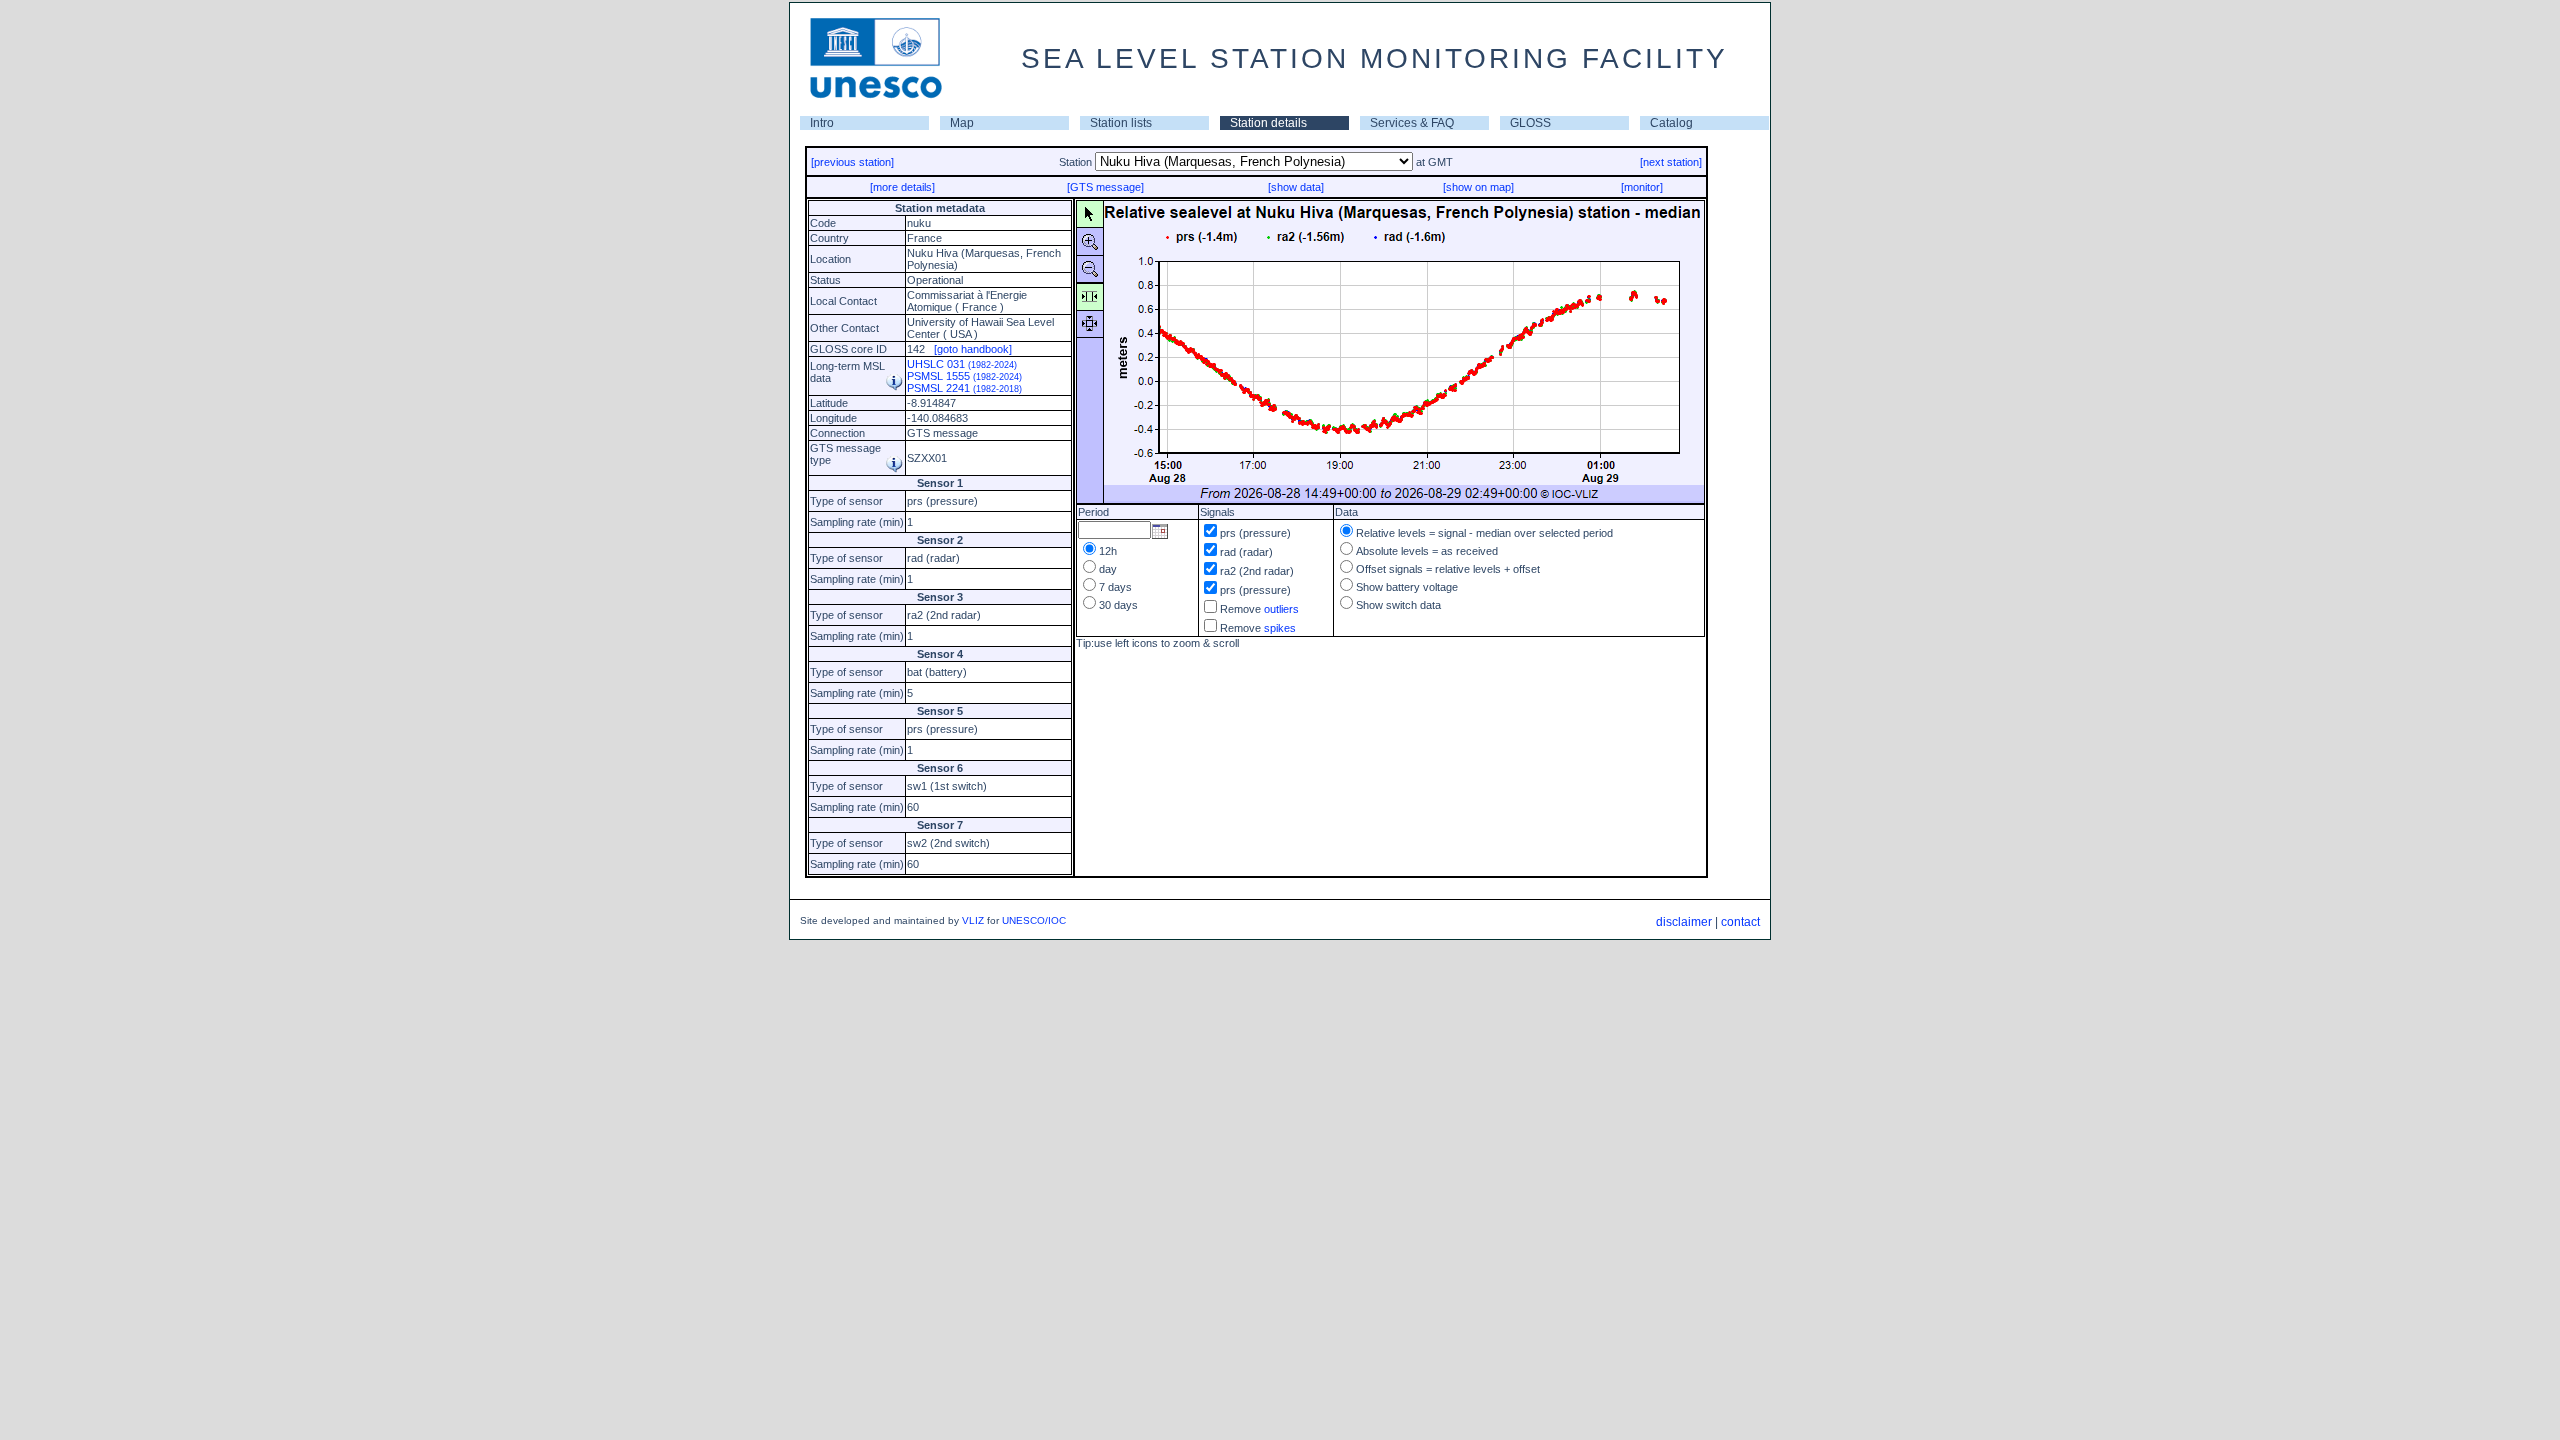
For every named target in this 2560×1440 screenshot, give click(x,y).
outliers (1281, 609)
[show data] (1296, 187)
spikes (1280, 628)
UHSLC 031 (962, 364)
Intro (822, 123)
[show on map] (1478, 187)
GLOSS (1530, 123)
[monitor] (1642, 187)
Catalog (1671, 123)
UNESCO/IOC (1034, 920)
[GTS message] (1105, 187)
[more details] (902, 187)
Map (962, 123)
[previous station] (852, 162)
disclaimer (1684, 922)
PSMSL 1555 (964, 376)
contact (1740, 922)
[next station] (1671, 162)
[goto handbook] (973, 349)
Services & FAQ (1412, 123)
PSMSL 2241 (964, 388)
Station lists (1121, 123)
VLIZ (973, 920)
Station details (1268, 123)
